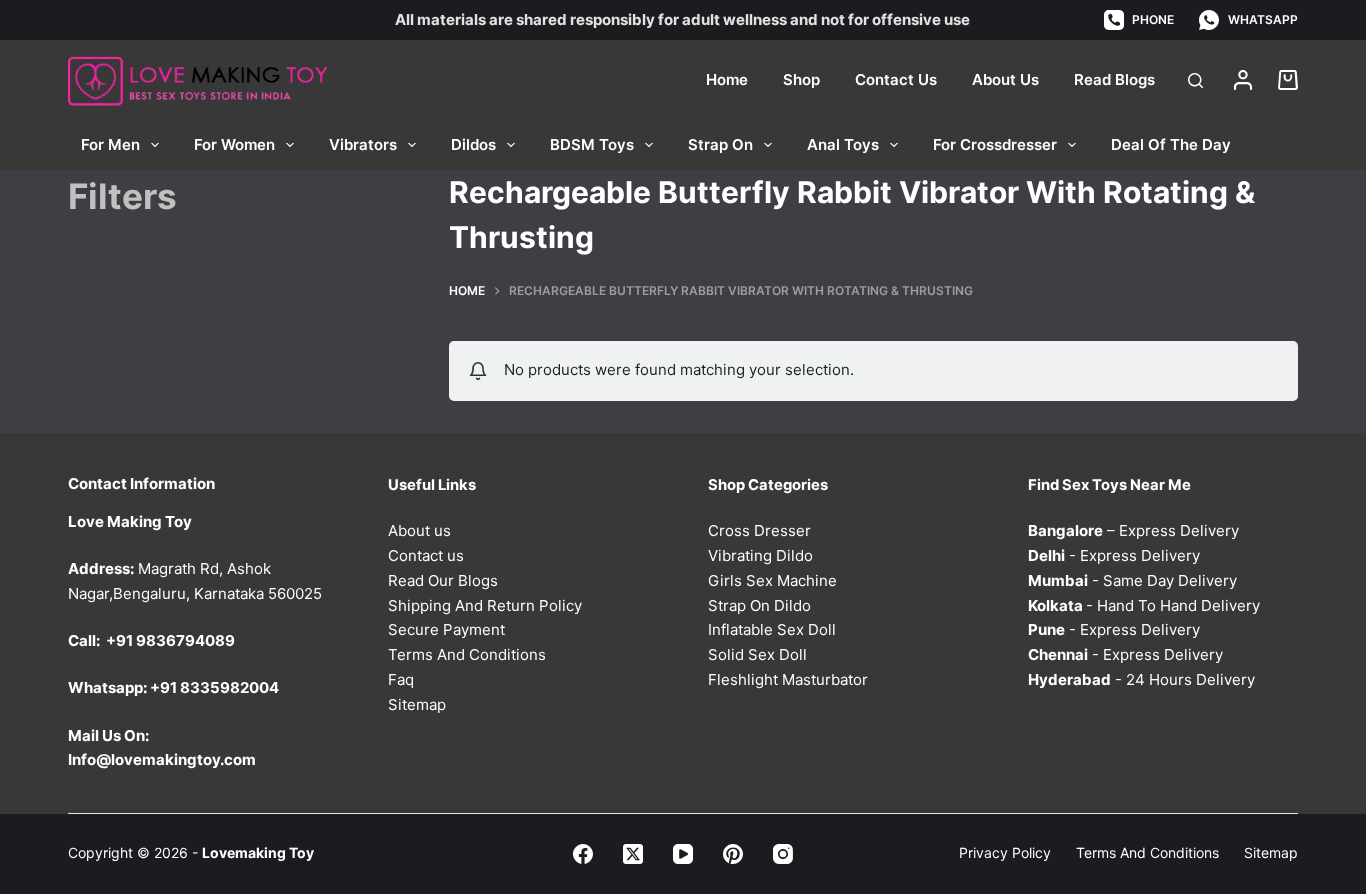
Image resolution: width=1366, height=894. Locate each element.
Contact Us (896, 79)
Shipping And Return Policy (485, 605)
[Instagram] (783, 854)
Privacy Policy (1005, 852)
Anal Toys (843, 144)
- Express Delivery (1114, 555)
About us (419, 530)
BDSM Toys (592, 144)
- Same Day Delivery (1132, 580)
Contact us (426, 555)
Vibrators (363, 144)
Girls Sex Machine (772, 580)
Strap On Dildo (759, 605)
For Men (110, 144)
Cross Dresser (759, 530)
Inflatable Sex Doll (772, 629)
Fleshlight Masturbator (788, 679)
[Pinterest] (733, 854)
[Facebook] (583, 854)
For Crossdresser (995, 144)
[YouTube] (683, 854)
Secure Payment (446, 629)
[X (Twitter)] (633, 854)
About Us (1005, 79)
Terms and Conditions (1147, 852)
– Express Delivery (1133, 530)
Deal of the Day (1171, 144)
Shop (801, 79)
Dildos (473, 144)
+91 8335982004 (214, 687)
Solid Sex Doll (757, 654)
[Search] (1195, 80)
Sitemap (417, 704)
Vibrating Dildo (760, 555)
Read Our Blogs (443, 580)
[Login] (1243, 80)
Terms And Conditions (467, 654)
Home (727, 79)
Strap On (720, 144)
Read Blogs (1114, 79)
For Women (234, 144)
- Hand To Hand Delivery (1144, 605)
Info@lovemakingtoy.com (162, 759)
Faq (401, 679)
